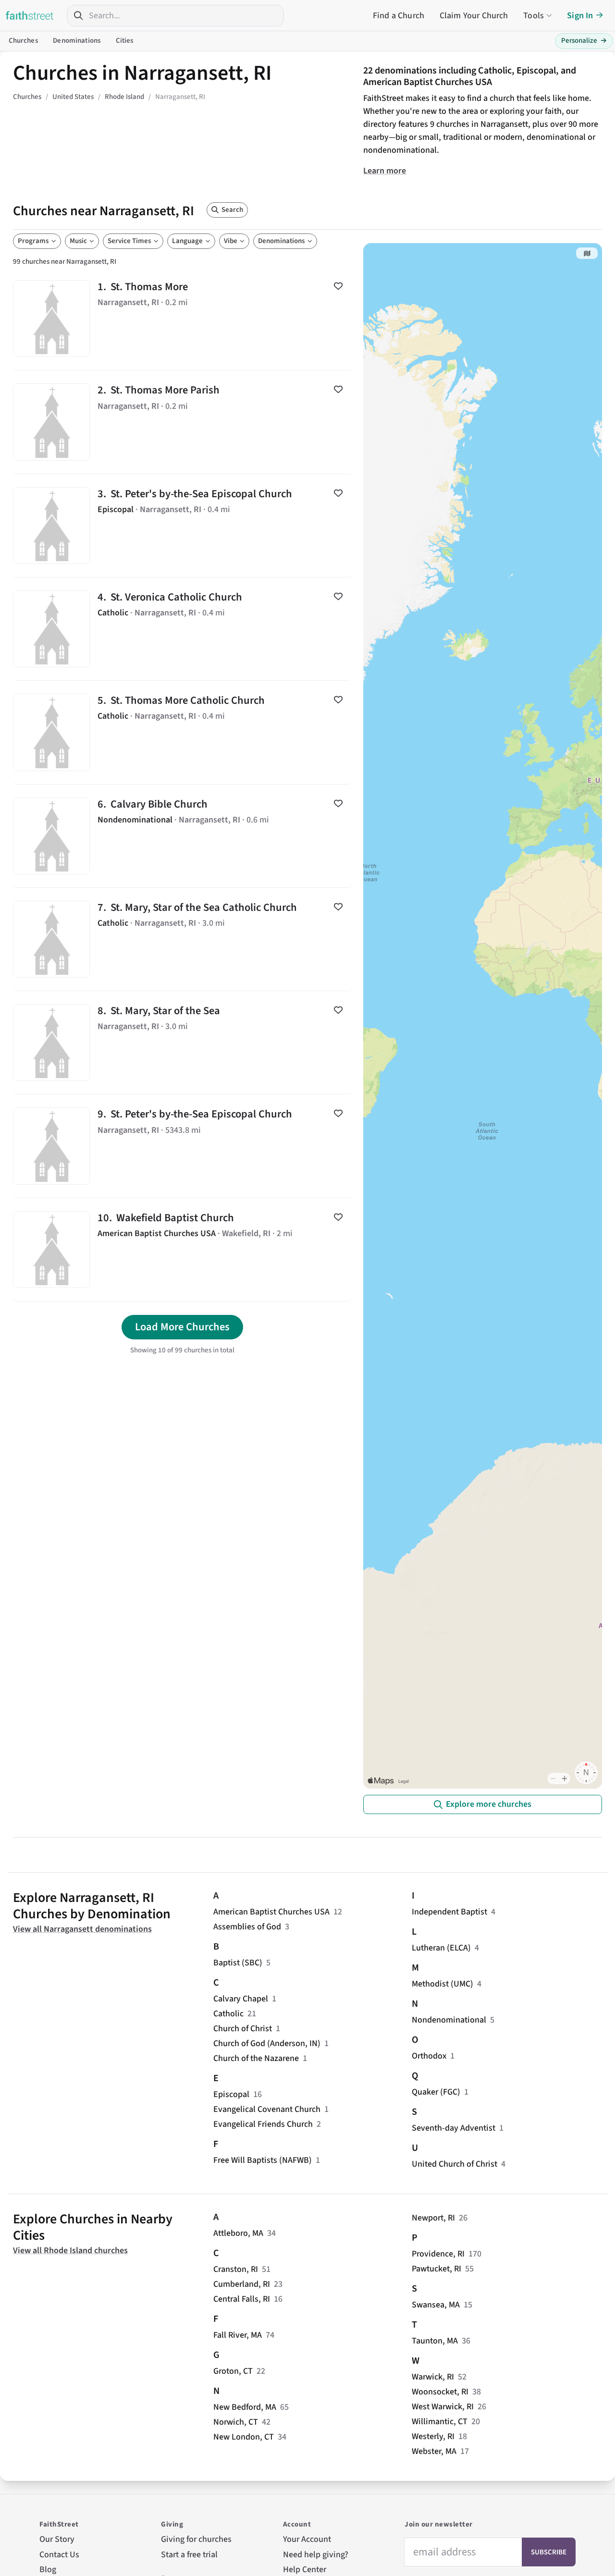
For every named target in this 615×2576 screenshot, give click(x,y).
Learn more (385, 171)
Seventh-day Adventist (454, 2128)
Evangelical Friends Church (263, 2124)
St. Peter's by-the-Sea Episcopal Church (182, 526)
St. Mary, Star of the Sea (182, 1043)
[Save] (338, 286)
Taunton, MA (435, 2341)
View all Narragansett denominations (82, 1929)
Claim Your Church (474, 16)
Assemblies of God (247, 1927)
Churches (23, 41)
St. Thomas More (182, 319)
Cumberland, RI (242, 2284)
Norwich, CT (236, 2422)
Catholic (228, 2014)
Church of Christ (243, 2029)
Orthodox (429, 2056)
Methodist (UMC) (443, 1984)
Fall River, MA (238, 2335)
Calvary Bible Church (182, 836)
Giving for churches (196, 2539)
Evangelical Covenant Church (267, 2109)
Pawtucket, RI (437, 2269)
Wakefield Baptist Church (182, 1250)
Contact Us (59, 2555)
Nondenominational (449, 2020)
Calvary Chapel (241, 1999)
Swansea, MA (436, 2305)
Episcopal (231, 2094)
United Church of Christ (455, 2164)
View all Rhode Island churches (70, 2251)
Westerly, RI (433, 2436)
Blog (48, 2570)
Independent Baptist (449, 1912)
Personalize (584, 41)
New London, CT (244, 2437)
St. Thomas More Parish (182, 422)
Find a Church (399, 16)
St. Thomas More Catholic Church (182, 732)
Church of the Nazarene (256, 2058)
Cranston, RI (236, 2269)
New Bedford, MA (245, 2407)
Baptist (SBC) (238, 1963)
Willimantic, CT (440, 2422)
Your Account (307, 2539)
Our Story (57, 2539)
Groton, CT (233, 2371)
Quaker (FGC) (436, 2092)
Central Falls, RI (242, 2299)
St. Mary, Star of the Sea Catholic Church (182, 939)
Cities (125, 41)
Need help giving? (316, 2555)
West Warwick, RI (443, 2407)
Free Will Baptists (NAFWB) (263, 2160)
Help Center (305, 2570)
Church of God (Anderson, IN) (267, 2043)
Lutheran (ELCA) (441, 1948)
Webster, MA (434, 2451)
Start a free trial (189, 2555)
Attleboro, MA (238, 2233)
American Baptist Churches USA (271, 1912)
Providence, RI (438, 2254)
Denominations (77, 41)
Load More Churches (182, 1327)
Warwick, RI (433, 2377)
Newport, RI (433, 2218)
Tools (534, 16)
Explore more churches (489, 1804)
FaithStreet (30, 15)
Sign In (580, 16)
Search (232, 210)
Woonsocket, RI (440, 2392)
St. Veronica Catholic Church (182, 629)
